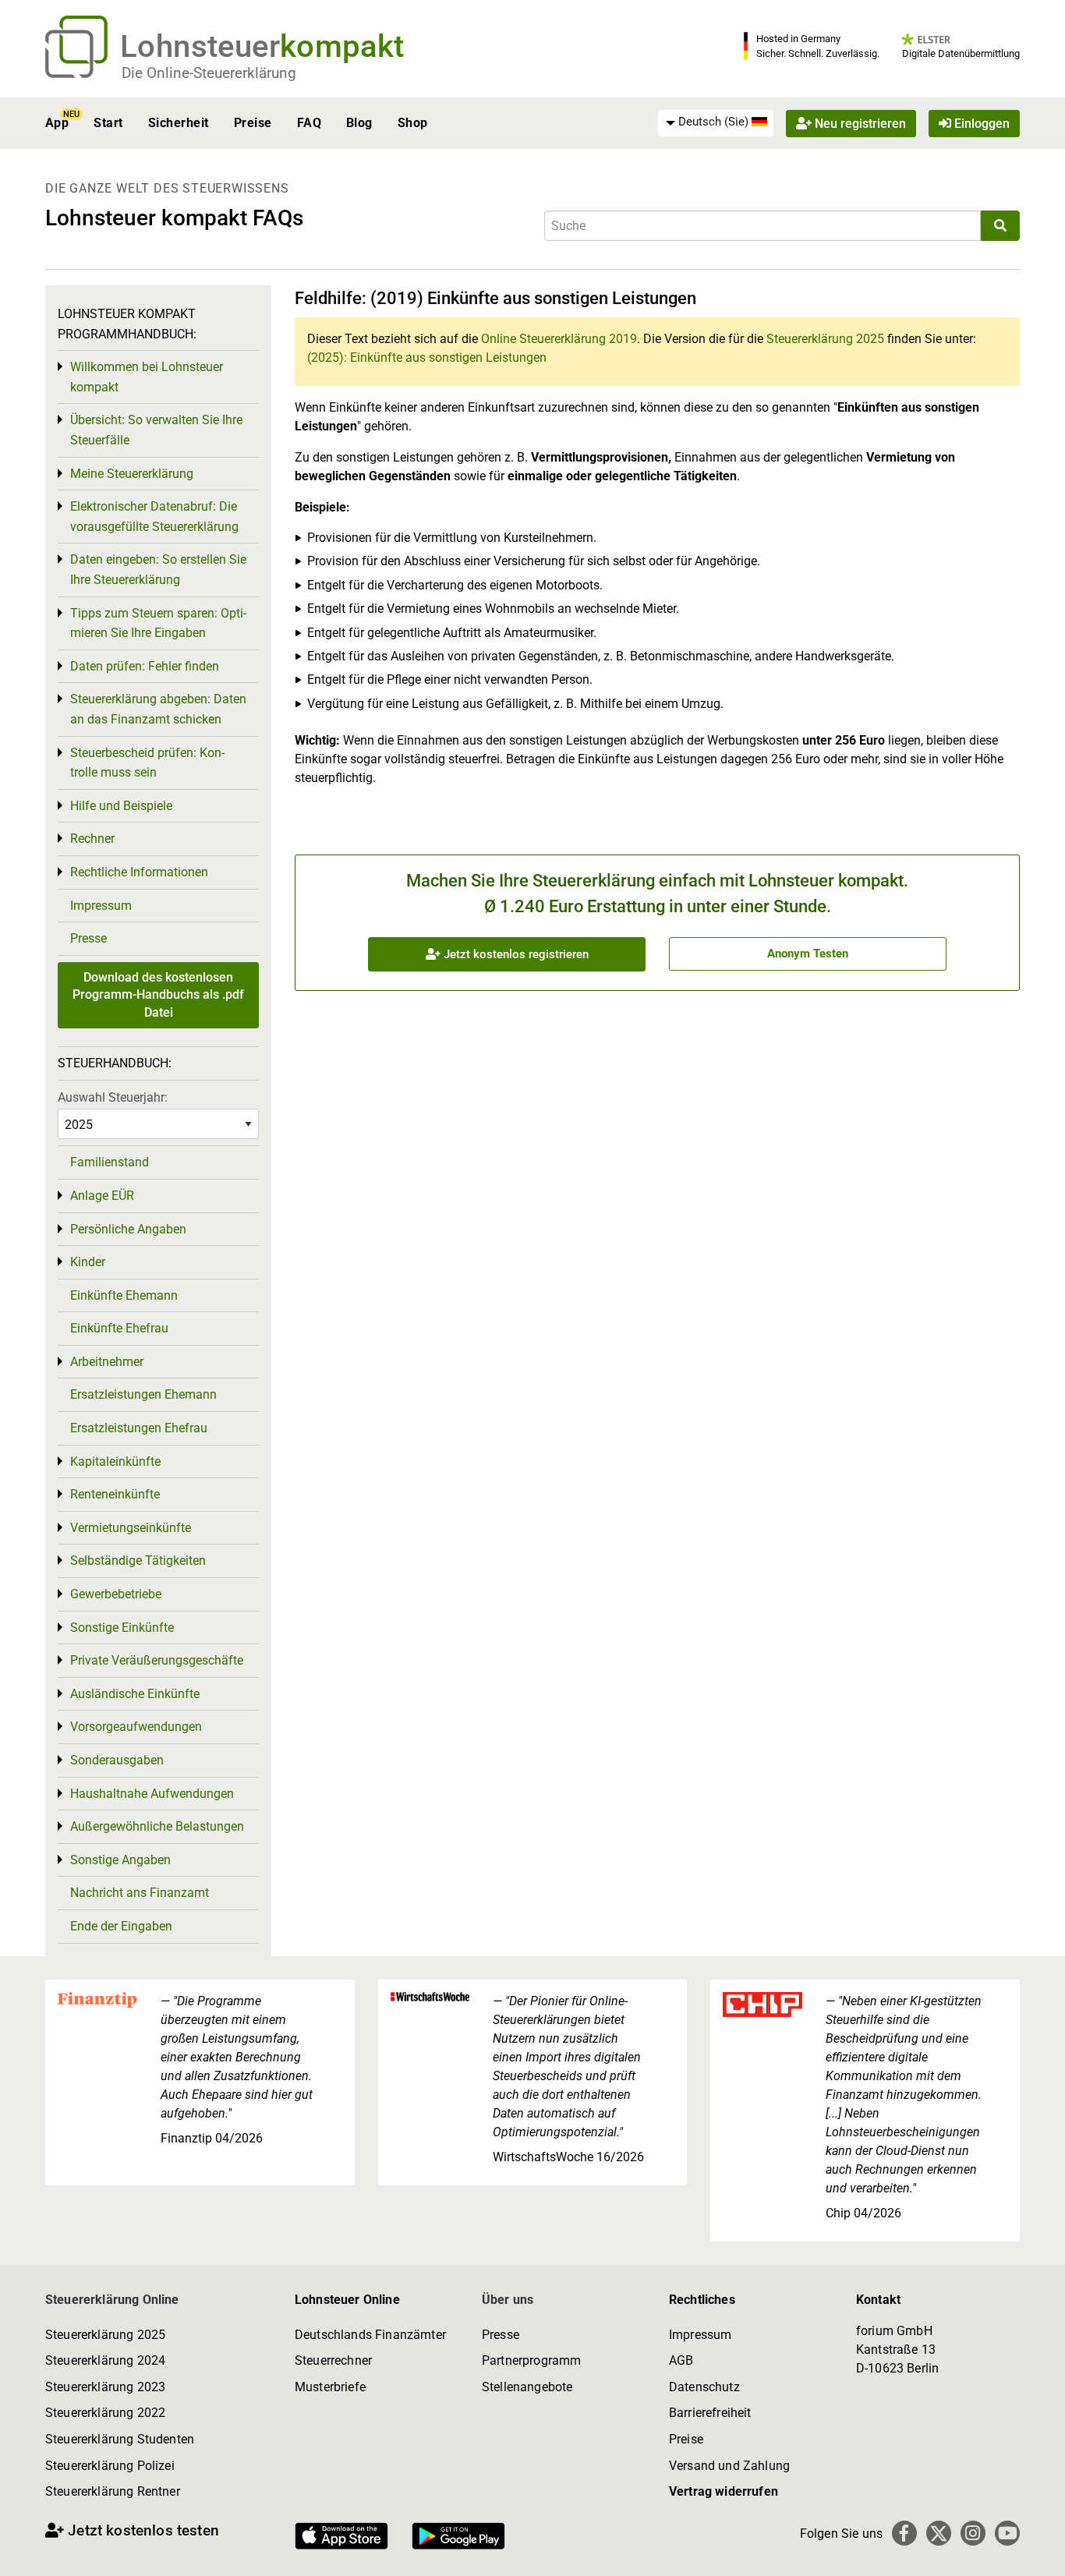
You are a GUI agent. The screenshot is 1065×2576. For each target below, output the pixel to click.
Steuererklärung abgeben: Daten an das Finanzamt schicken (158, 709)
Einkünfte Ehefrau (119, 1328)
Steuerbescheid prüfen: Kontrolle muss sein (147, 763)
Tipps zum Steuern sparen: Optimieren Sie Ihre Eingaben (158, 623)
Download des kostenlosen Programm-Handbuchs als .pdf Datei (158, 995)
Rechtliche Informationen (139, 872)
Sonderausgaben (117, 1760)
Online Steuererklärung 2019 (559, 339)
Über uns (508, 2300)
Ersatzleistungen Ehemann (143, 1394)
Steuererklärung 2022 (105, 2413)
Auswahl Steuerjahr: (113, 1097)
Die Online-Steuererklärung (209, 73)
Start (108, 123)
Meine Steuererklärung (132, 474)
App (57, 123)
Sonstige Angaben (120, 1860)
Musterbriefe (330, 2387)
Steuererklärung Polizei (110, 2466)
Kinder (88, 1262)
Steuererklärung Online (112, 2300)
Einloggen (980, 123)
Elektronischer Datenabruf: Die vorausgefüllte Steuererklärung (154, 517)
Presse (88, 938)
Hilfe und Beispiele (121, 806)
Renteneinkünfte (115, 1494)
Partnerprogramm (531, 2360)
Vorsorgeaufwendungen (136, 1727)
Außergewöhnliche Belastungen (157, 1826)
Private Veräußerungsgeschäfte (157, 1660)
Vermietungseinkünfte (131, 1528)
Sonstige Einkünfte (122, 1628)
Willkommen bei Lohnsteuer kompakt (147, 377)
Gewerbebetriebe (116, 1594)
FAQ (309, 123)
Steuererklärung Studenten (120, 2439)
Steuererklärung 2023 (105, 2387)
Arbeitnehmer (107, 1362)
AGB (681, 2360)
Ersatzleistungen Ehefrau (139, 1428)
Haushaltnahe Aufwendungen (152, 1794)
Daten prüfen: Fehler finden (145, 666)
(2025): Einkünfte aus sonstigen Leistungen (427, 357)
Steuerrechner (333, 2360)
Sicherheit (179, 123)
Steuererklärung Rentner (113, 2491)
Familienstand (110, 1162)
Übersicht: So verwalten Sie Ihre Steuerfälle (156, 430)
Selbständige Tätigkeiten (138, 1560)
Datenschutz (704, 2387)
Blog (359, 123)
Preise (253, 123)
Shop (413, 123)
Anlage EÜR (102, 1196)
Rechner (92, 839)
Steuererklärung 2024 (105, 2360)
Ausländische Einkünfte (135, 1694)
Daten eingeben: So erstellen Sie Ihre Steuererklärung (158, 570)
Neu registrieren (859, 123)
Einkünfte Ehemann (124, 1295)
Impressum (101, 906)
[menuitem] (716, 122)
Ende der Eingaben (121, 1926)
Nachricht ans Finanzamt (140, 1893)
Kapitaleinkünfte (115, 1461)
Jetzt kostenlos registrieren (515, 954)
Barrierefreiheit (710, 2413)
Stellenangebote (527, 2387)
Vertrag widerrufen (724, 2491)
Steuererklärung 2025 (825, 339)
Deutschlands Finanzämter (370, 2335)
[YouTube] (1007, 2533)
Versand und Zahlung (729, 2466)
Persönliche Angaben (128, 1229)
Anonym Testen (808, 954)
